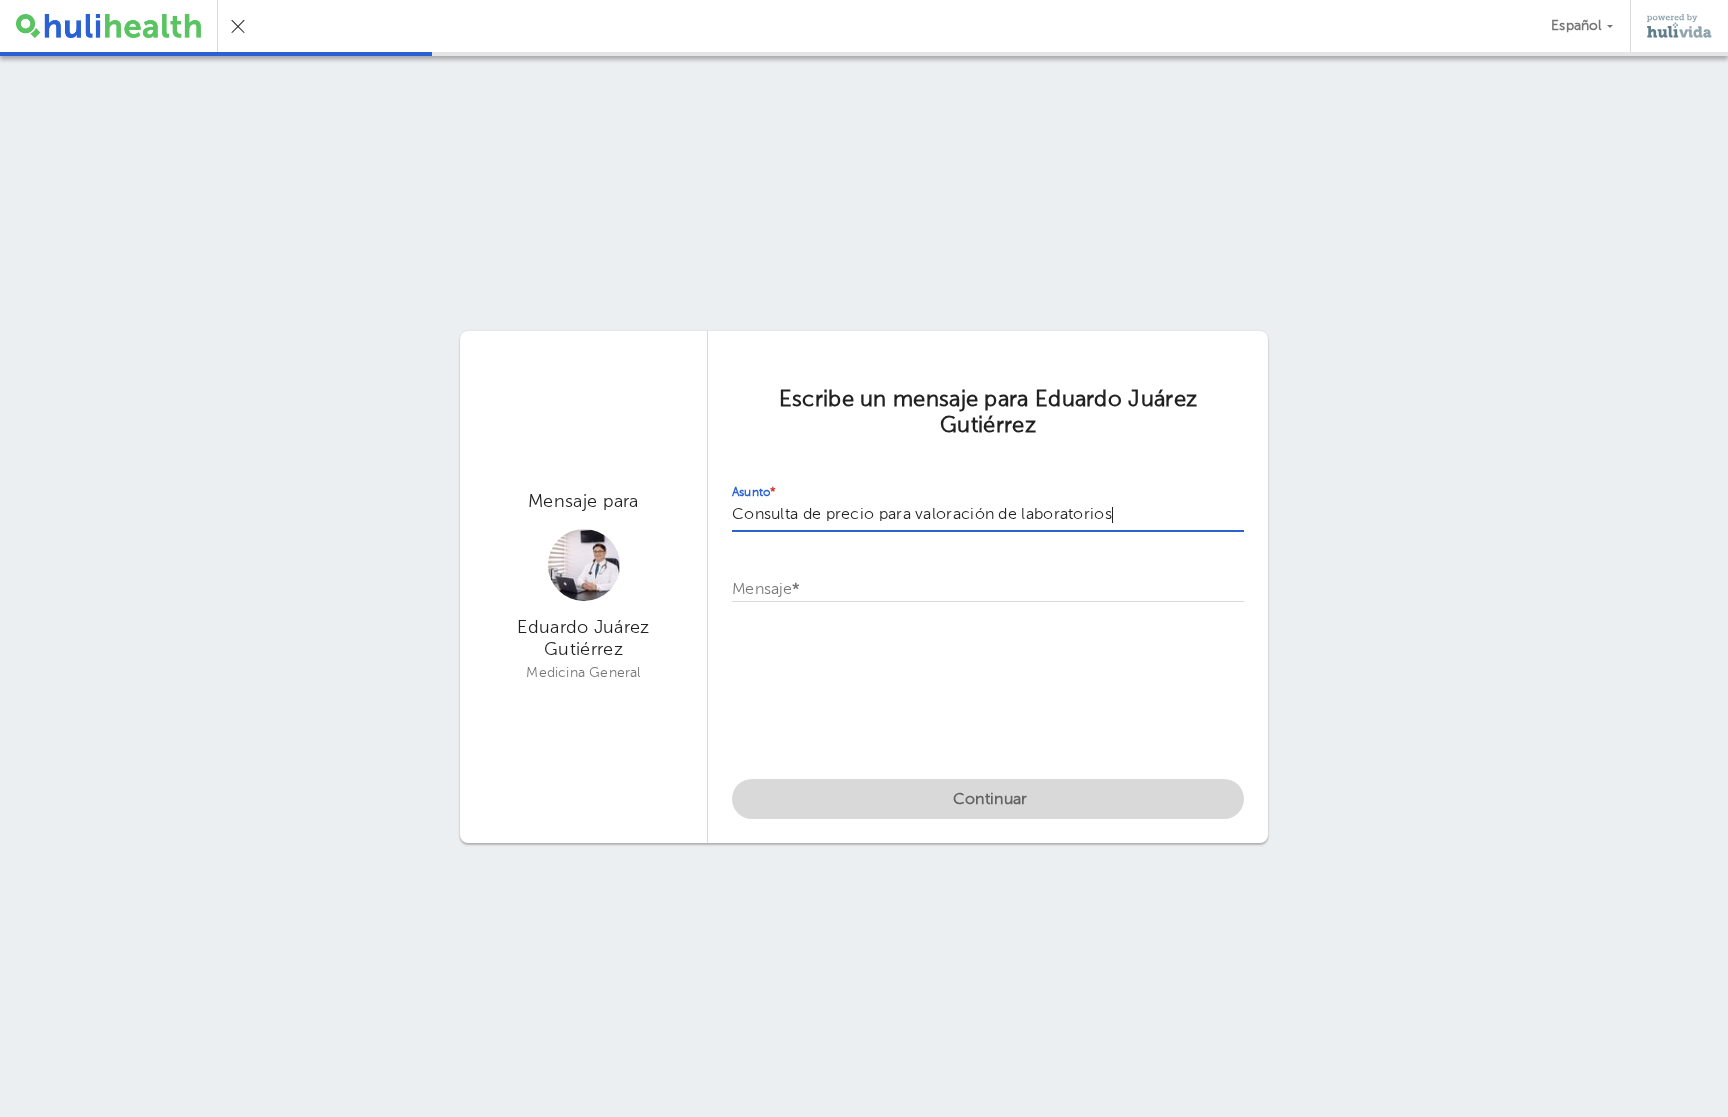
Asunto (754, 493)
